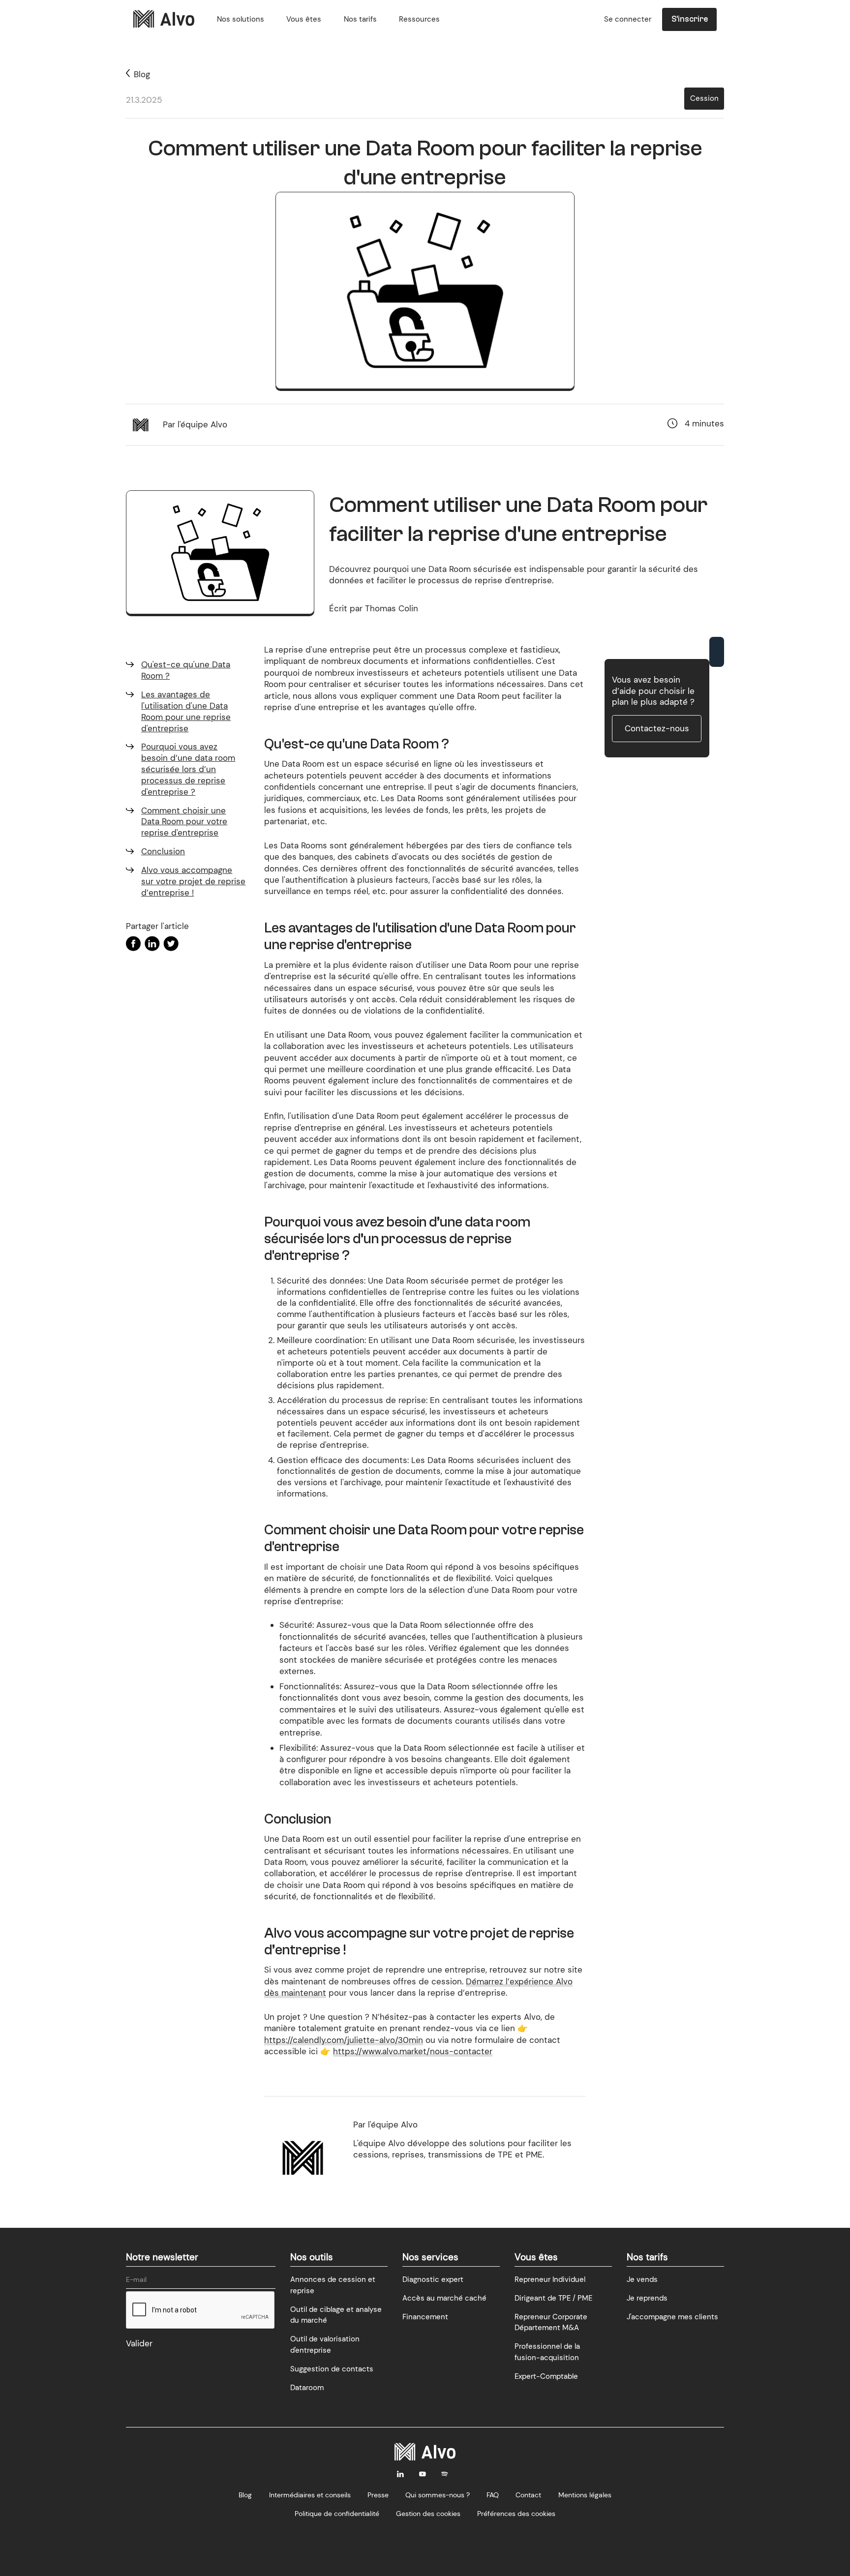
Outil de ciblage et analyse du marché (336, 2315)
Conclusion (163, 851)
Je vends (642, 2279)
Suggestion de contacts (332, 2369)
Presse (378, 2495)
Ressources (419, 19)
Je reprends (647, 2298)
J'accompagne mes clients (672, 2317)
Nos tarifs (360, 19)
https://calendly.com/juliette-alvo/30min (344, 2040)
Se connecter (628, 19)
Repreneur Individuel (550, 2279)
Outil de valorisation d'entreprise (325, 2345)
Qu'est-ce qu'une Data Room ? (186, 670)
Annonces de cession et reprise (333, 2285)
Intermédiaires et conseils (310, 2495)
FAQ (493, 2495)
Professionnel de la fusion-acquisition (547, 2352)
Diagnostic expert (433, 2279)
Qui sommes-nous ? (438, 2495)
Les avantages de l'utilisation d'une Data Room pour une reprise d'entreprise (186, 711)
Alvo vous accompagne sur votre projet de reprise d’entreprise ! (193, 881)
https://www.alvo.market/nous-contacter (413, 2051)
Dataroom (307, 2388)
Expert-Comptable (546, 2376)
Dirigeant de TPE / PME (553, 2298)
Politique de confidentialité (337, 2514)
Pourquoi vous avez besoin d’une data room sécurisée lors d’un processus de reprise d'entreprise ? (188, 769)
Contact (528, 2495)
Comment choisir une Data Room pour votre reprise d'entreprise (184, 822)
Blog (245, 2495)
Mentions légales (585, 2495)
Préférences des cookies (516, 2514)
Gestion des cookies (428, 2514)
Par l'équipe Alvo (195, 424)
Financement (425, 2317)
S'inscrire (690, 19)
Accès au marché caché (444, 2298)
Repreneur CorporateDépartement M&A (551, 2322)
